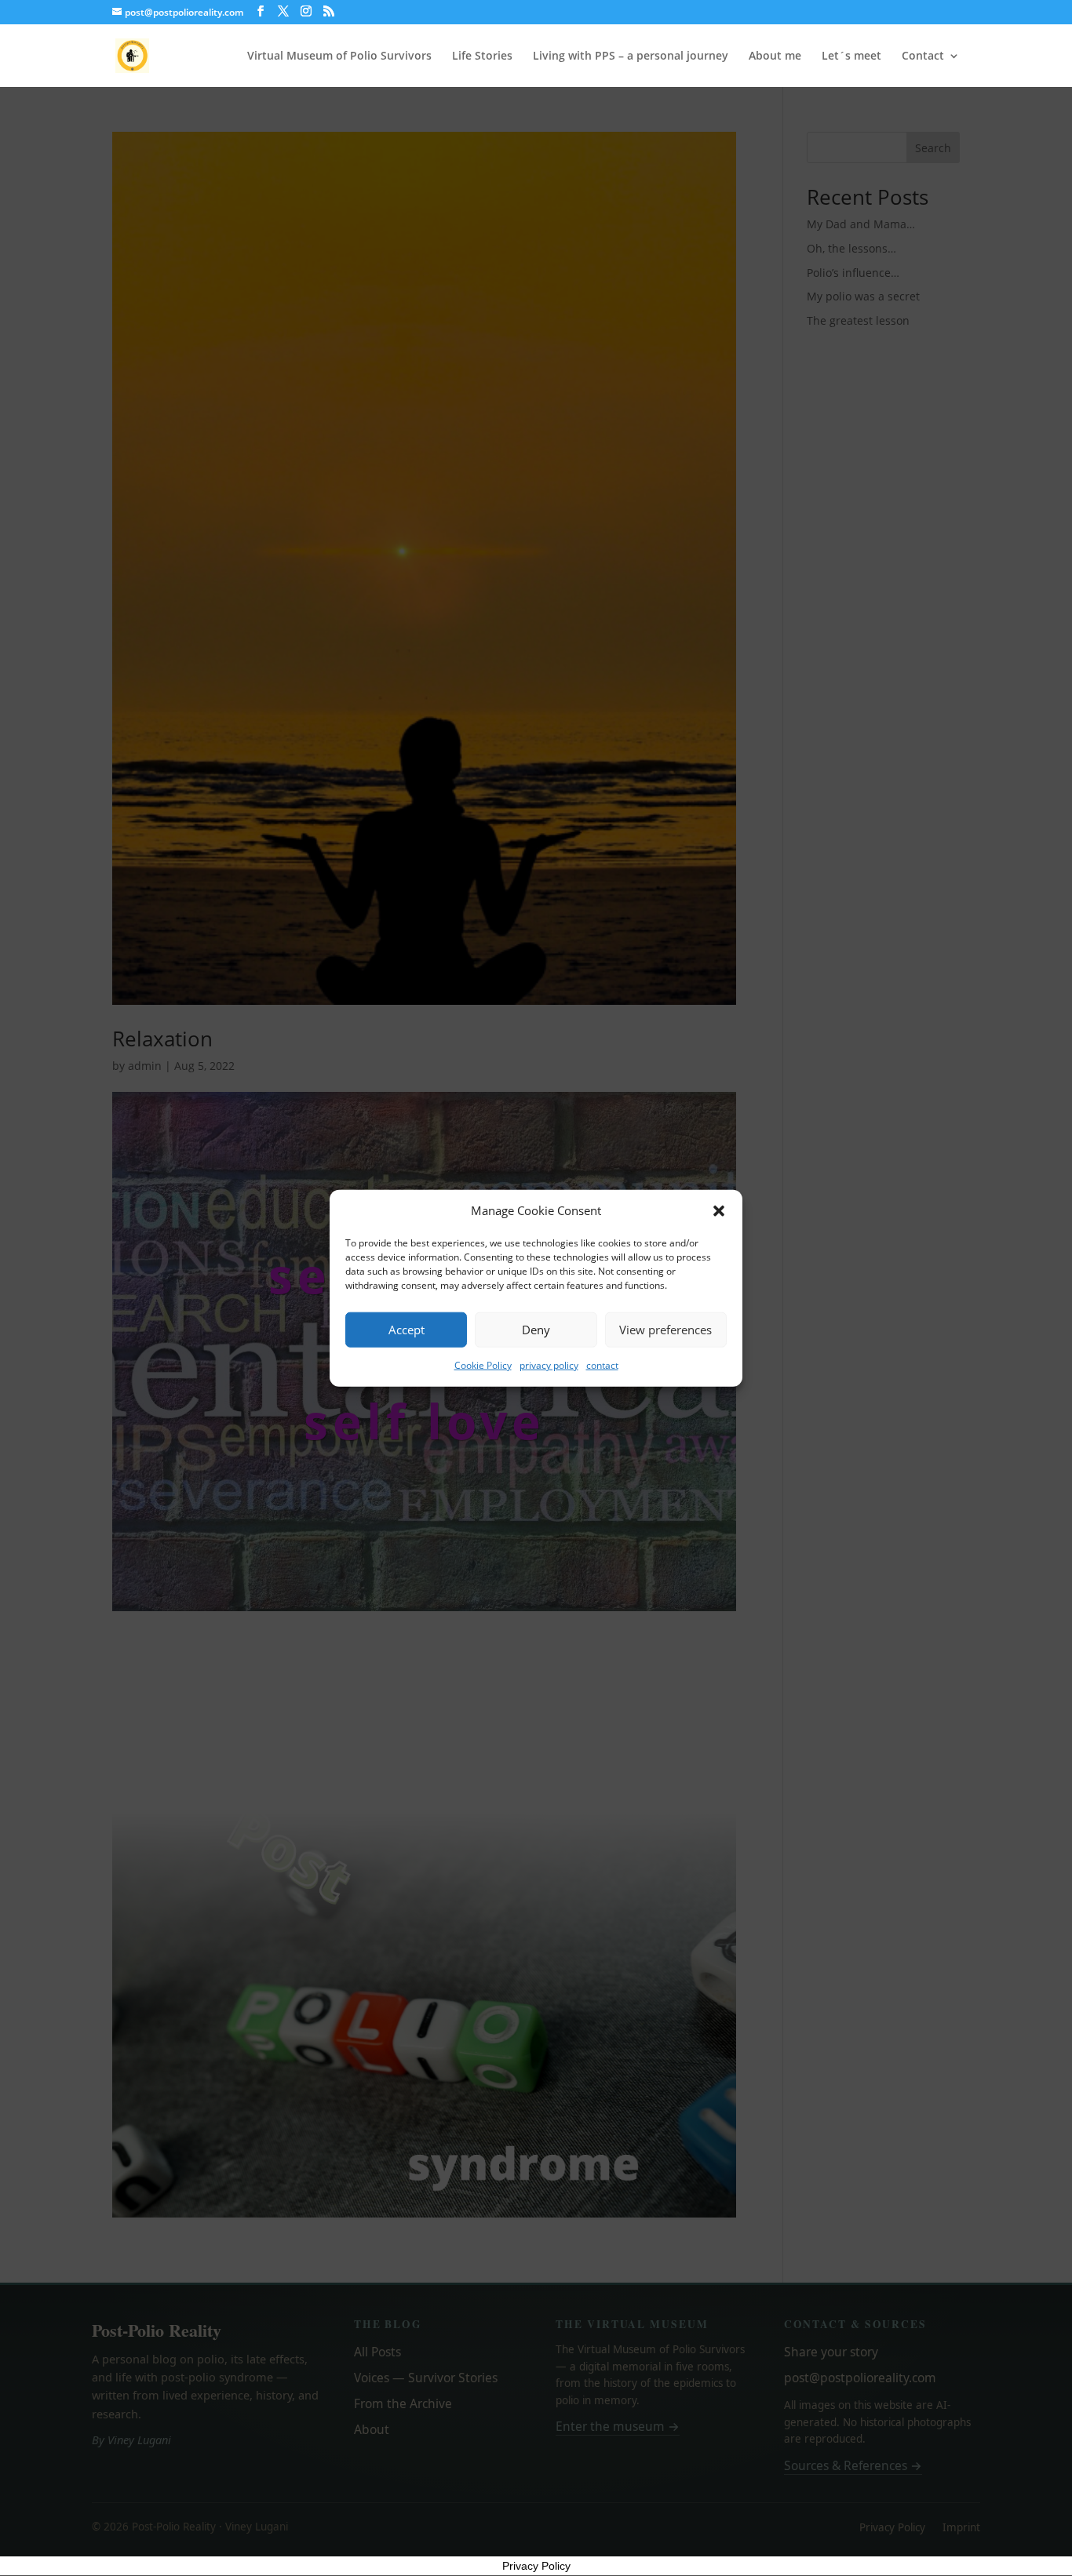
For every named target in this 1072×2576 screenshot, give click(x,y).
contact (602, 1365)
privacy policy (549, 1365)
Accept (407, 1330)
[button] (719, 1211)
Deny (536, 1330)
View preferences (665, 1330)
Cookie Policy (483, 1365)
